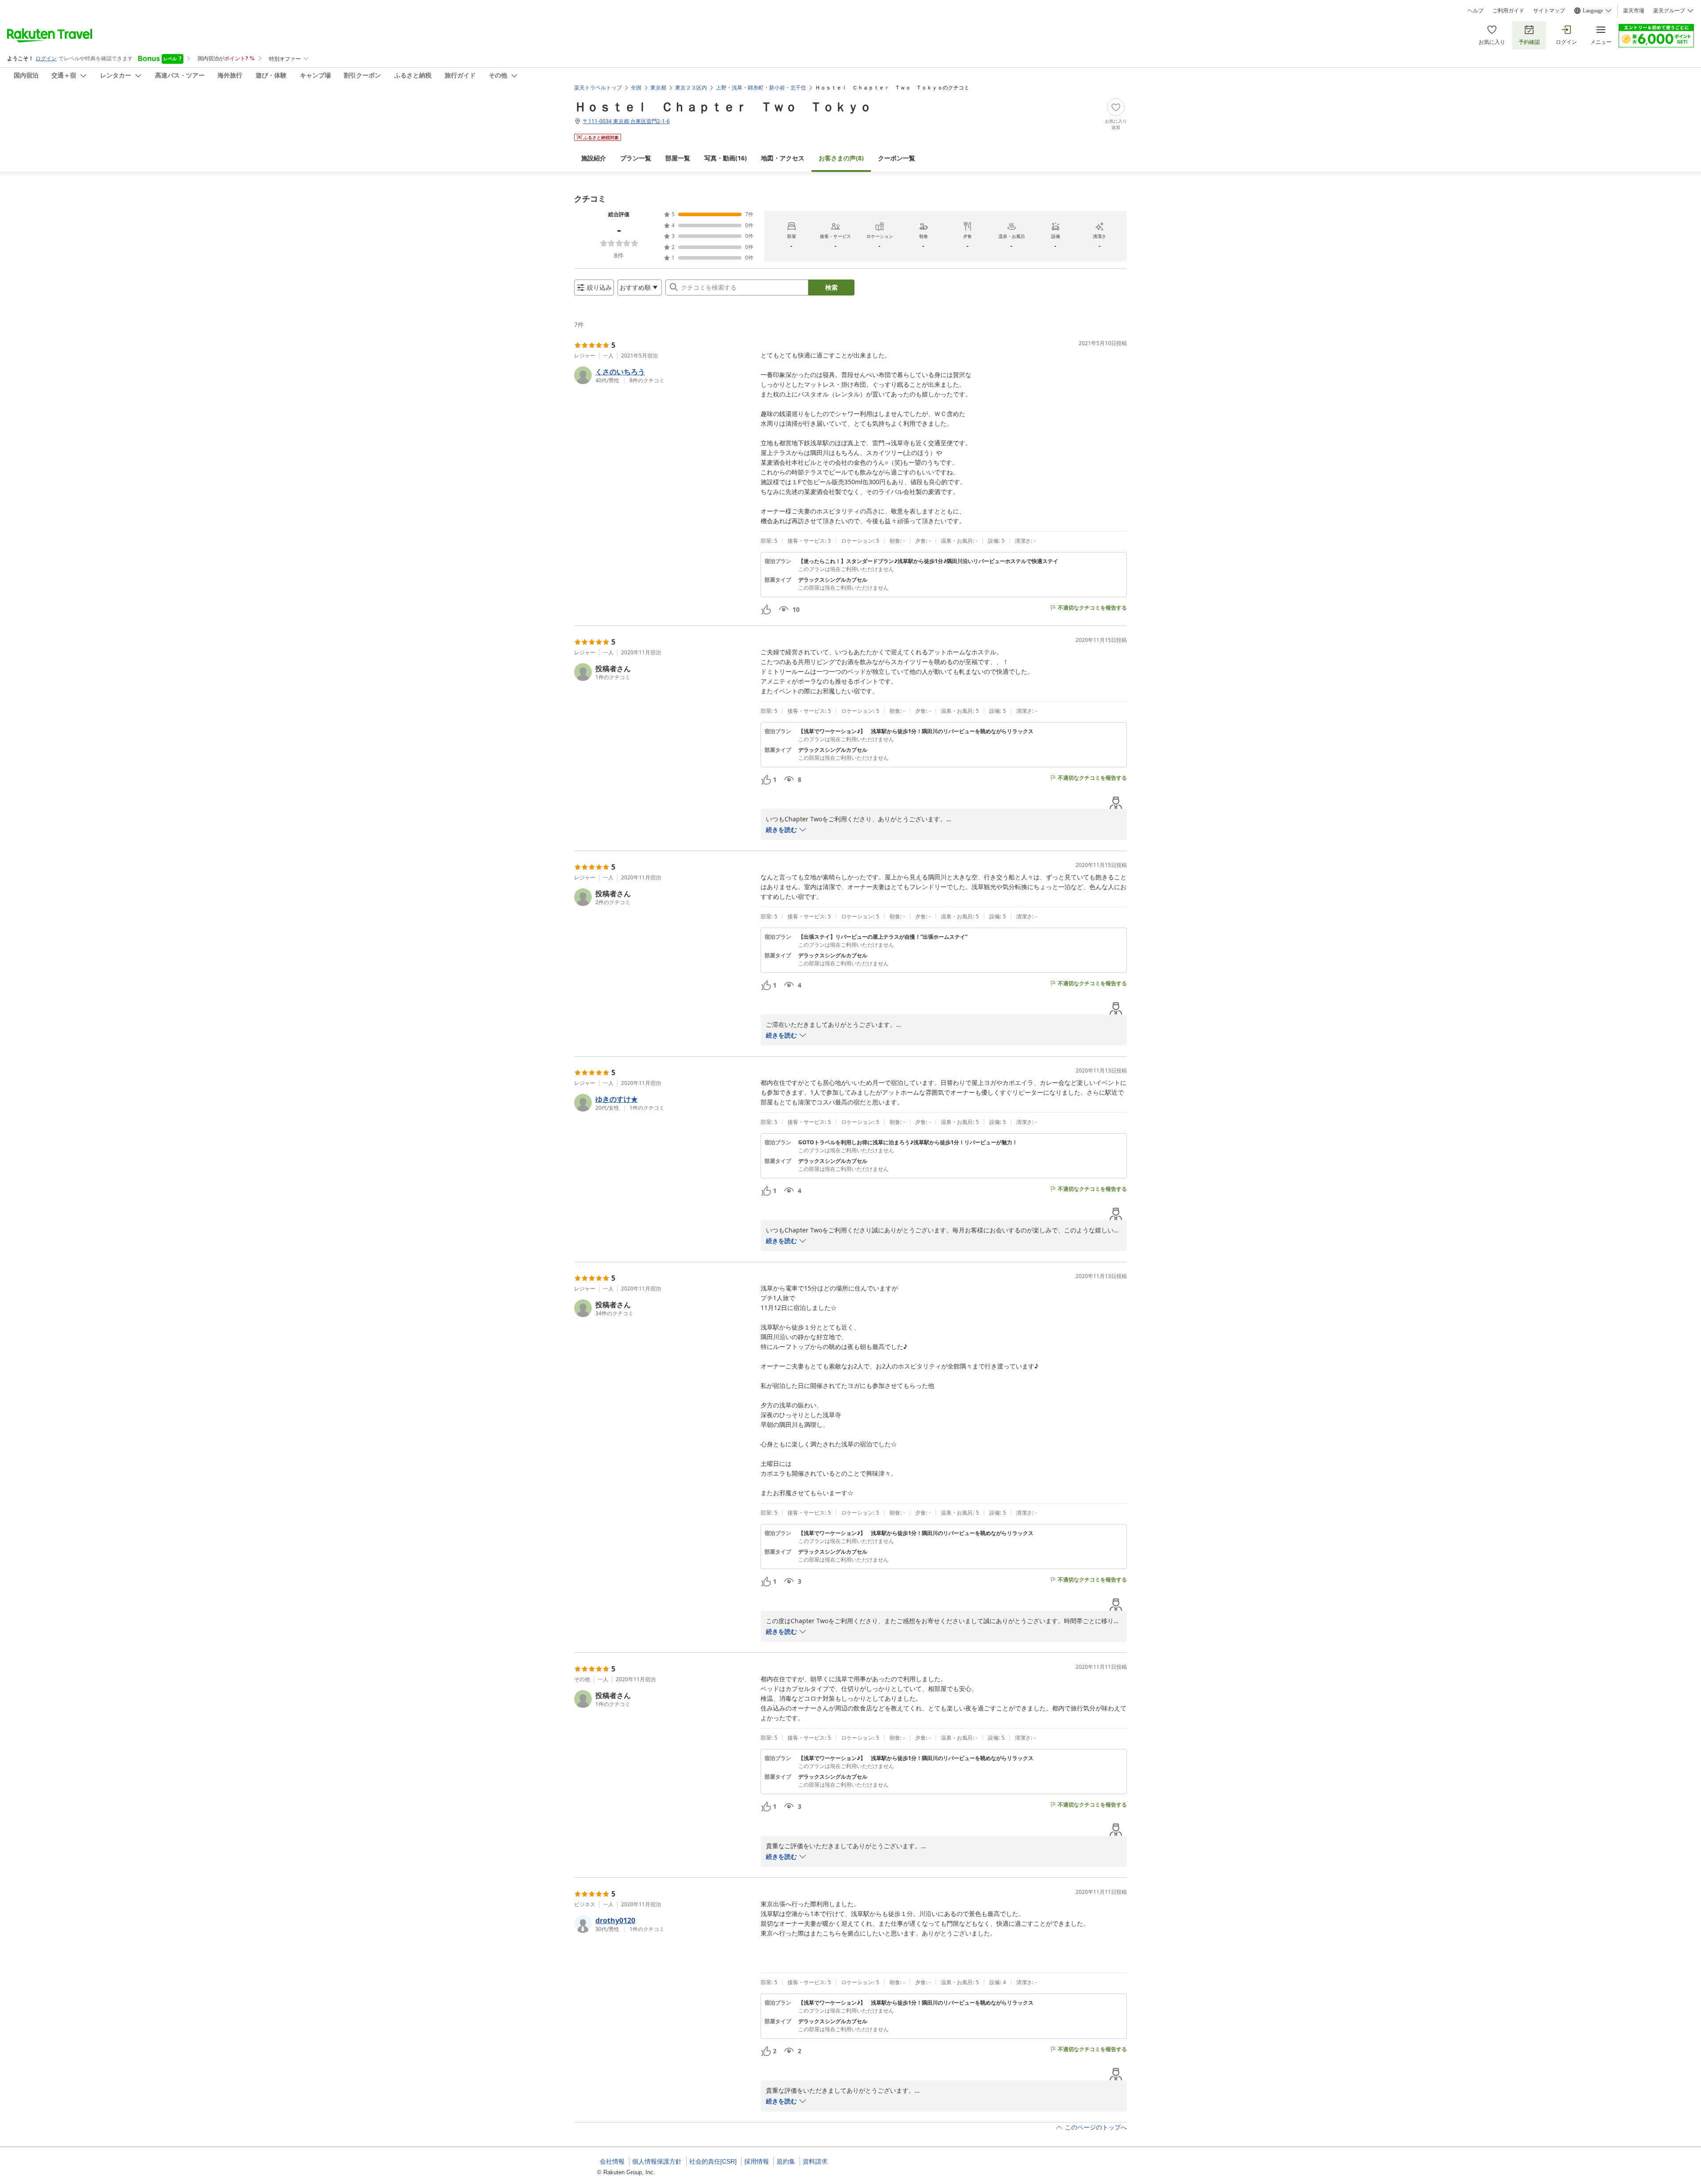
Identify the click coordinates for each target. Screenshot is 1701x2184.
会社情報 (612, 2161)
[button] (664, 375)
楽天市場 (1634, 11)
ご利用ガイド (1508, 11)
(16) (726, 158)
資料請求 (815, 2161)
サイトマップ (1549, 11)
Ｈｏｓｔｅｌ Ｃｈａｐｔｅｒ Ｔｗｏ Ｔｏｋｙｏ (723, 106)
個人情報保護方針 (657, 2161)
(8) (841, 158)
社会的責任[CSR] (713, 2161)
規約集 (786, 2161)
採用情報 (757, 2161)
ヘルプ (1476, 11)
